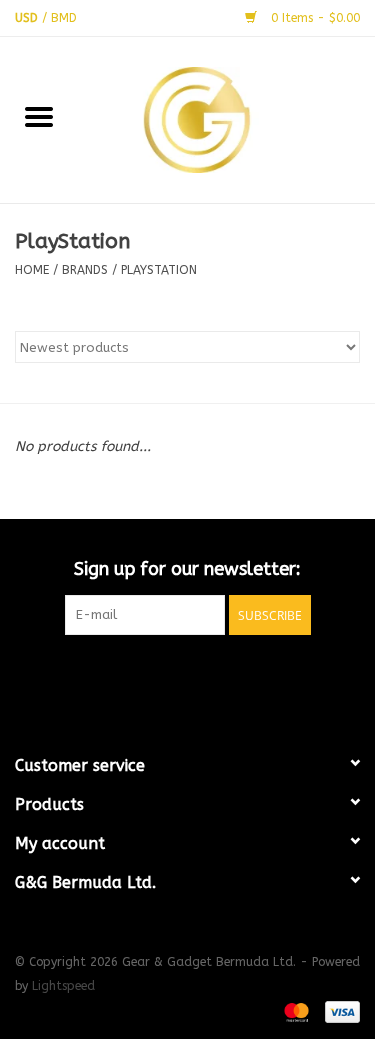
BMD (64, 18)
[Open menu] (39, 116)
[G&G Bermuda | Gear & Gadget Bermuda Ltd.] (227, 118)
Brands (85, 270)
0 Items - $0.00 (313, 18)
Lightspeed (63, 986)
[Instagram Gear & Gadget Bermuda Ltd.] (224, 676)
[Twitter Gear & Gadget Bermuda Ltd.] (188, 676)
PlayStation (159, 270)
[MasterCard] (295, 1011)
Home (32, 270)
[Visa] (339, 1011)
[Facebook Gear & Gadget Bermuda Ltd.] (152, 676)
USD (28, 18)
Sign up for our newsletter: (187, 569)
